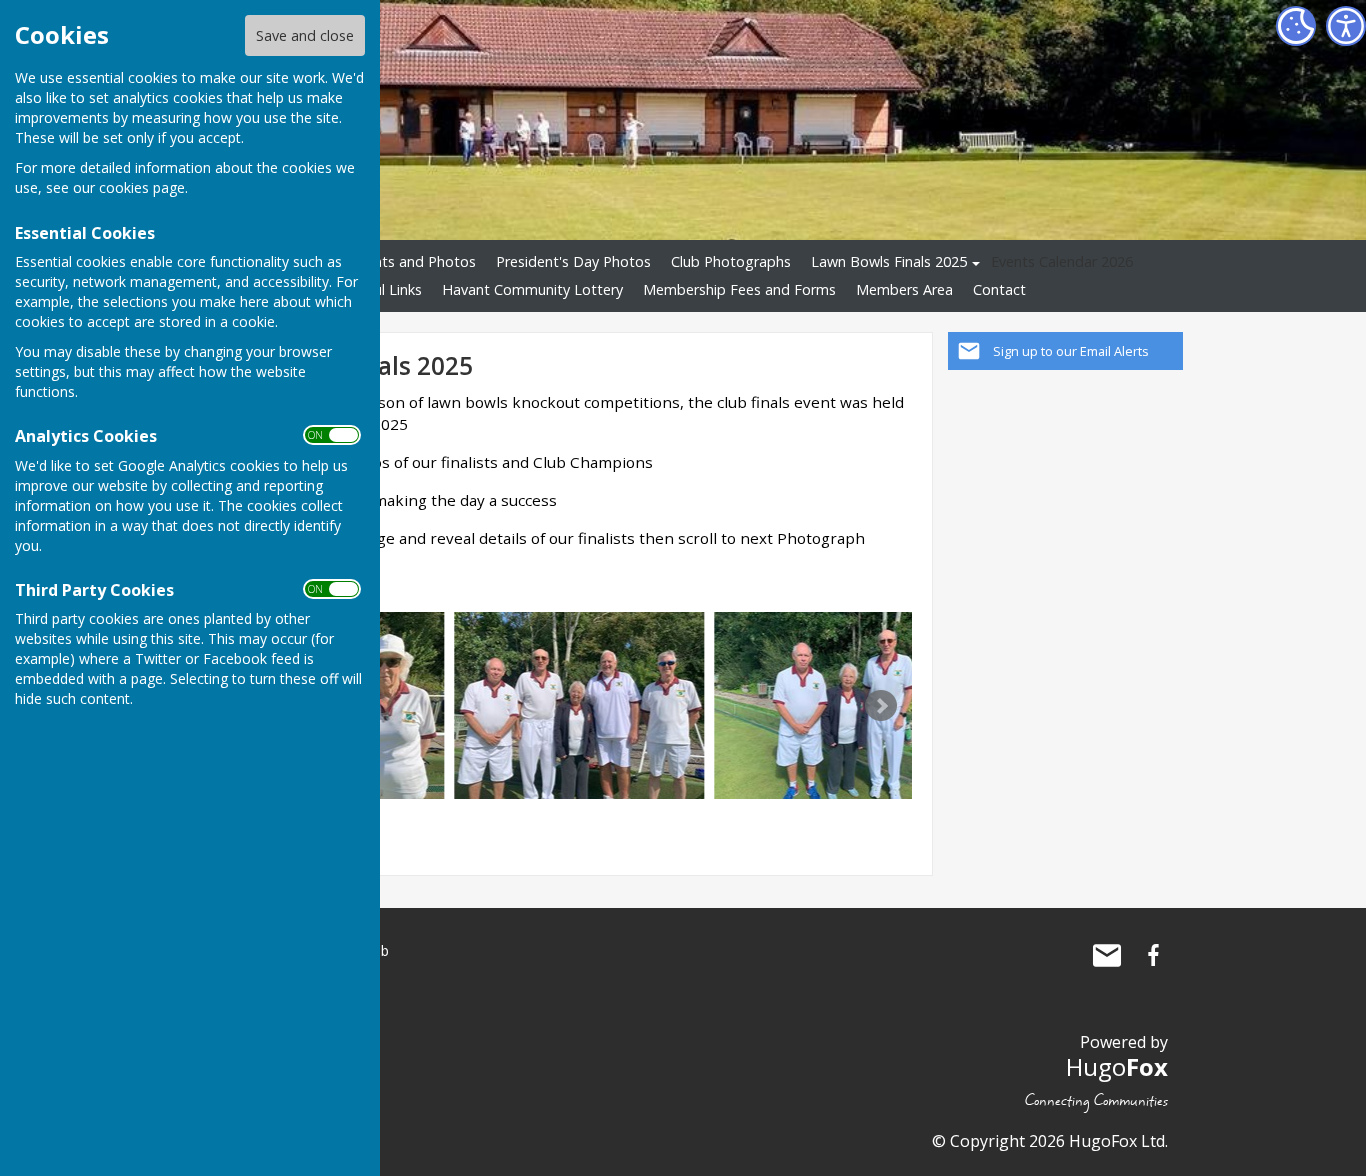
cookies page (142, 187)
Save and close (305, 35)
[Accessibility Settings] (1346, 26)
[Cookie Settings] (1296, 26)
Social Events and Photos (392, 261)
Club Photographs (731, 261)
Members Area (904, 289)
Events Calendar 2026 (1062, 261)
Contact (999, 289)
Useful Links (383, 289)
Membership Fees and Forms (739, 289)
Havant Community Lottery (532, 289)
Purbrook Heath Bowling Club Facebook (1153, 955)
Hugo (1117, 1066)
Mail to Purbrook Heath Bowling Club (1107, 955)
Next (881, 706)
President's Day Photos (573, 261)
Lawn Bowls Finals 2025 (889, 261)
